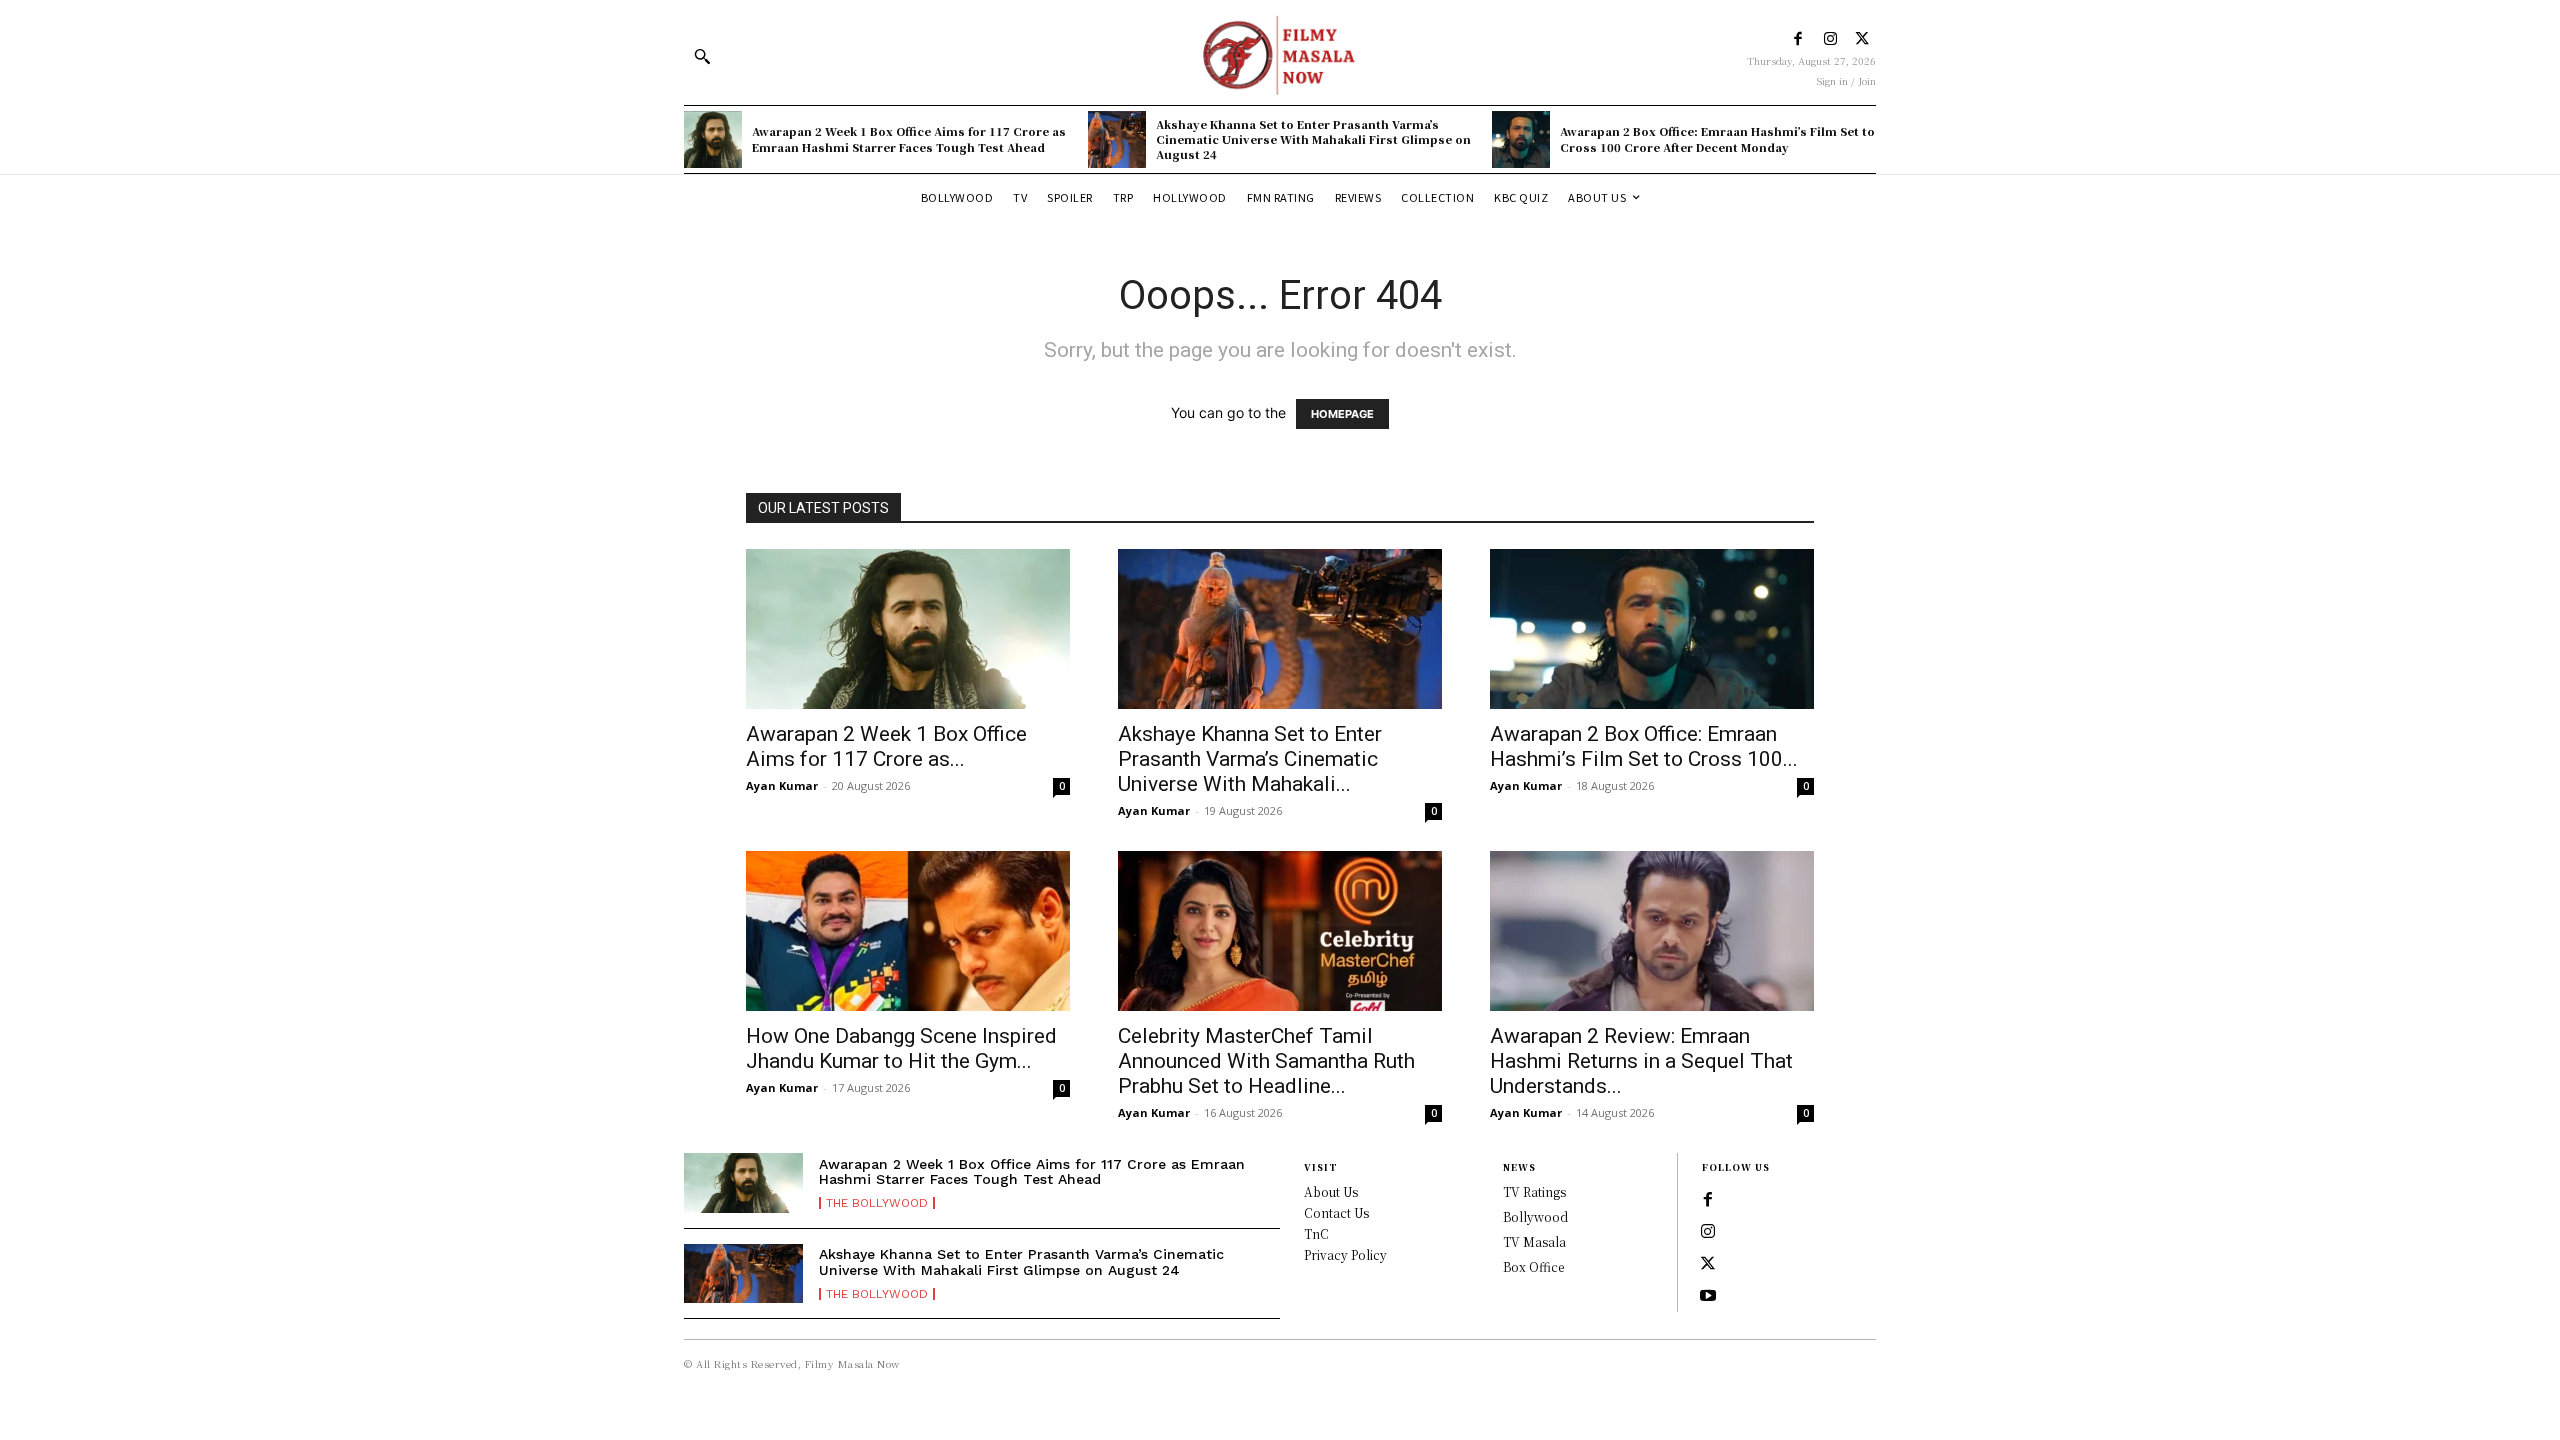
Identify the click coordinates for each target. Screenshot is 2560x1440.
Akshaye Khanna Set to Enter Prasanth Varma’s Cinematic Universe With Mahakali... (1250, 759)
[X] (1862, 39)
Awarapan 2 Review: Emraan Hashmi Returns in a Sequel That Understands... (1641, 1061)
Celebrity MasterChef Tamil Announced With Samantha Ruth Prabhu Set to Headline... (1266, 1061)
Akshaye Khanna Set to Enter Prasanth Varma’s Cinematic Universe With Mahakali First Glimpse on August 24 (1313, 139)
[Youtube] (1708, 1296)
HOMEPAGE (1342, 414)
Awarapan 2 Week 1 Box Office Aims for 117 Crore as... (886, 746)
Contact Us (1336, 1212)
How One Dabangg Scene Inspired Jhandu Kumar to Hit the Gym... (901, 1048)
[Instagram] (1830, 39)
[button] (702, 56)
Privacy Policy (1345, 1254)
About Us (1331, 1191)
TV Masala (1534, 1241)
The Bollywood (877, 1203)
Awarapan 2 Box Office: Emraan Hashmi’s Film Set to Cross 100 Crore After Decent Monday (1717, 138)
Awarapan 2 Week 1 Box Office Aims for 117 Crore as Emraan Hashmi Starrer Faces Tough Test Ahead (909, 138)
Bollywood (1535, 1216)
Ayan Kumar (782, 785)
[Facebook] (1798, 39)
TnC (1316, 1233)
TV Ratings (1534, 1191)
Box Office (1533, 1266)
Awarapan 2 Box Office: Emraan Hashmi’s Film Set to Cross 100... (1644, 746)
